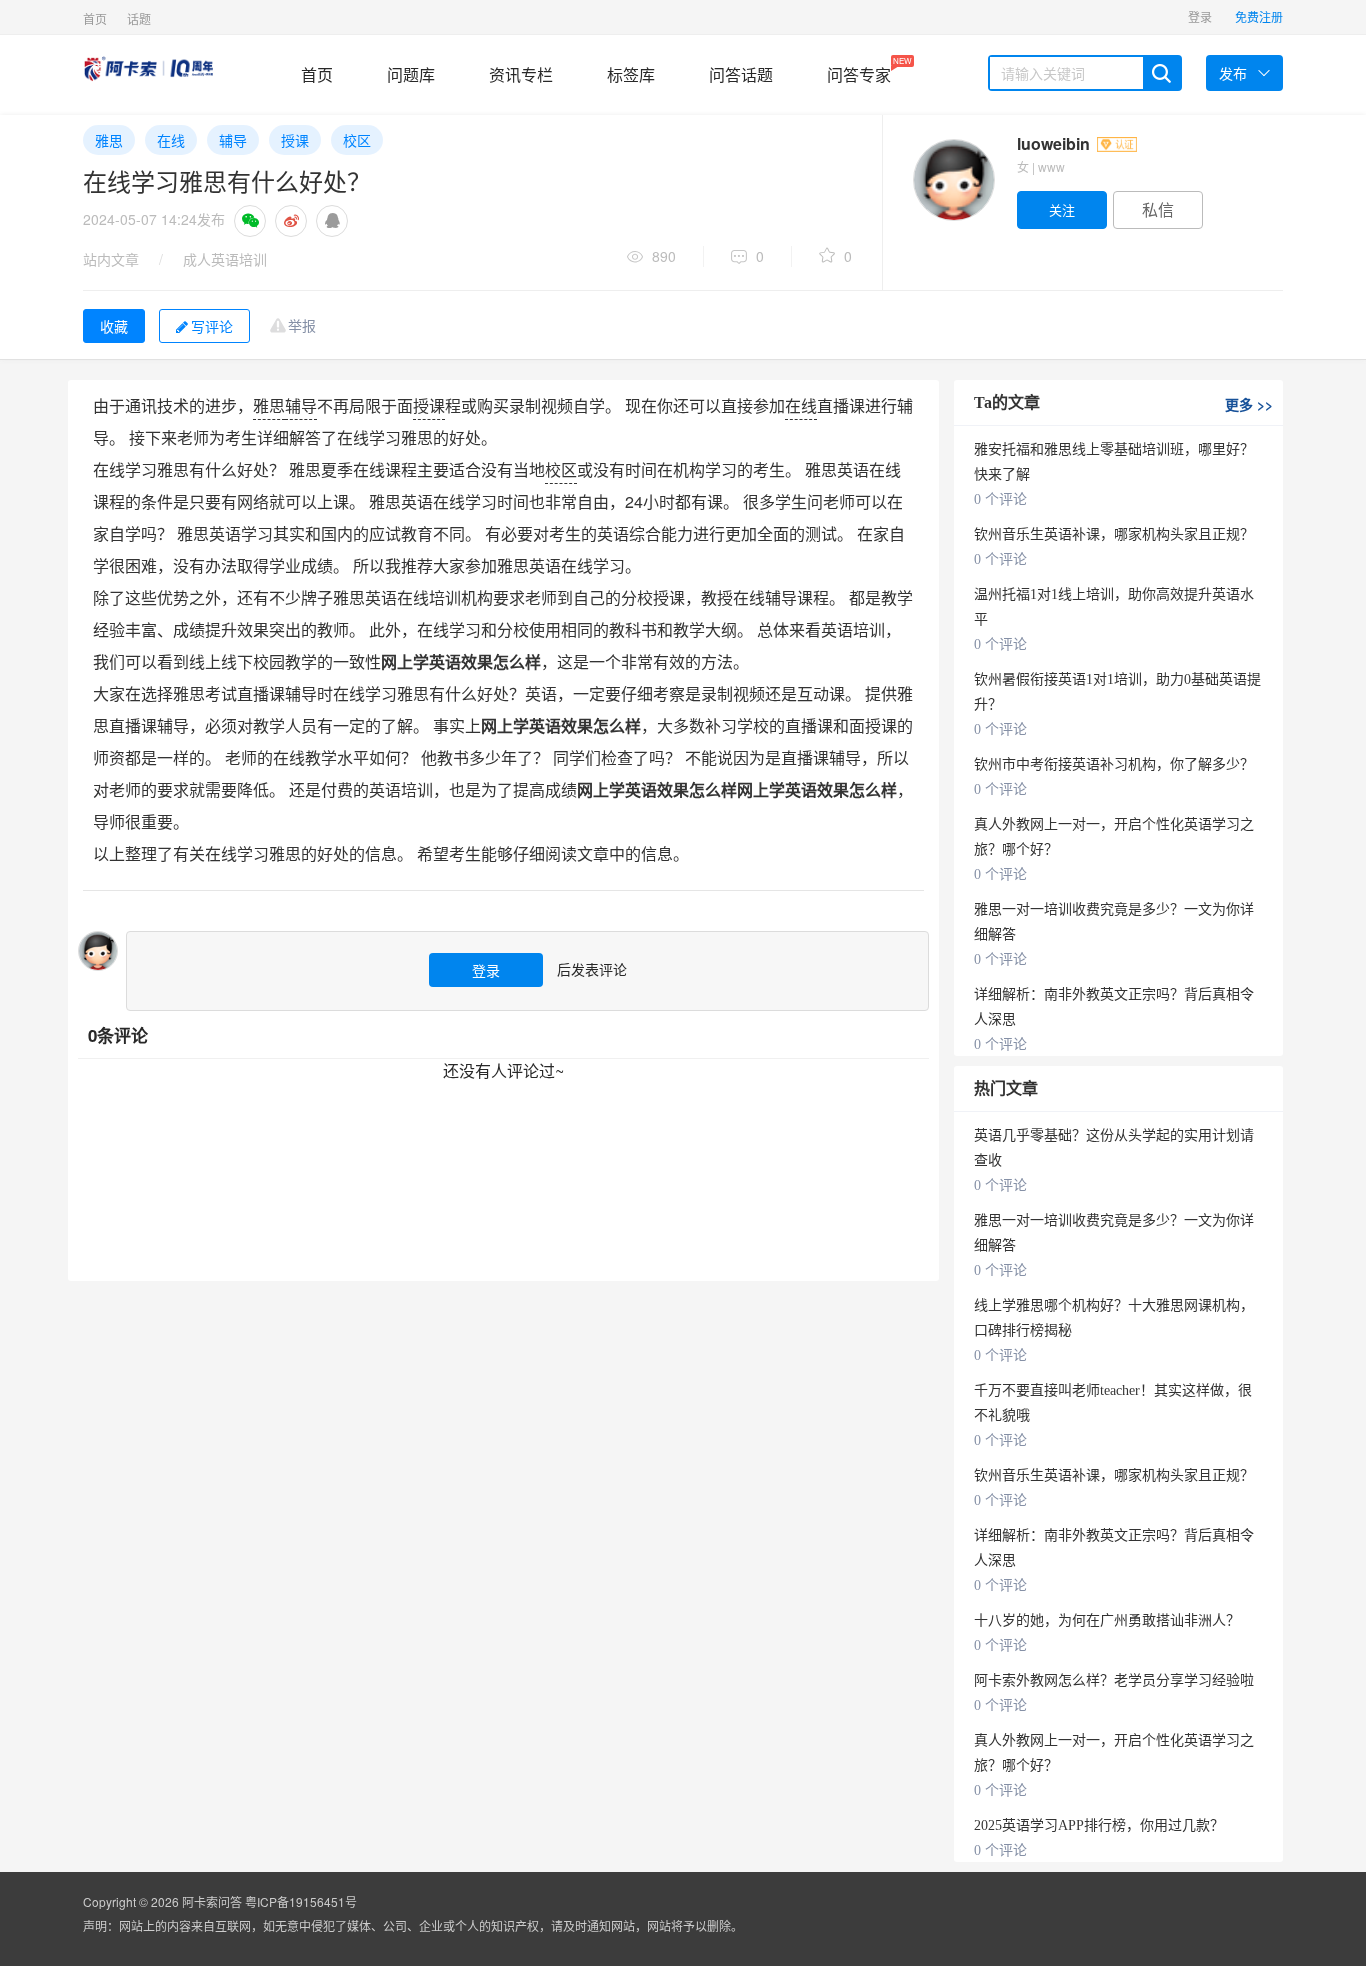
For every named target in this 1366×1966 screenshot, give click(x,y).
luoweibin (1055, 143)
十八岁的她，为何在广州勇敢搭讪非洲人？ (1107, 1620)
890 (664, 256)
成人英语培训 (225, 259)
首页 (95, 18)
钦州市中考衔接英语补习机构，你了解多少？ (1114, 764)
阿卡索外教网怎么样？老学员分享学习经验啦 (1114, 1680)
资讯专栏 (521, 74)
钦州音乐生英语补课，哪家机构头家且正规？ (1114, 534)
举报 (302, 325)
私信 (1158, 209)
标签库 (631, 74)
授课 (295, 140)
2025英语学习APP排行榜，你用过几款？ (1099, 1825)
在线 (171, 140)
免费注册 (1259, 16)
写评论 (212, 326)
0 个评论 (1000, 499)
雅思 (109, 140)
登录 (1200, 16)
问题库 (411, 74)
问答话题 (741, 74)
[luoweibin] (953, 180)
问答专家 (859, 70)
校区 (357, 140)
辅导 (233, 140)
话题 (139, 18)
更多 (1249, 404)
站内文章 (111, 259)
